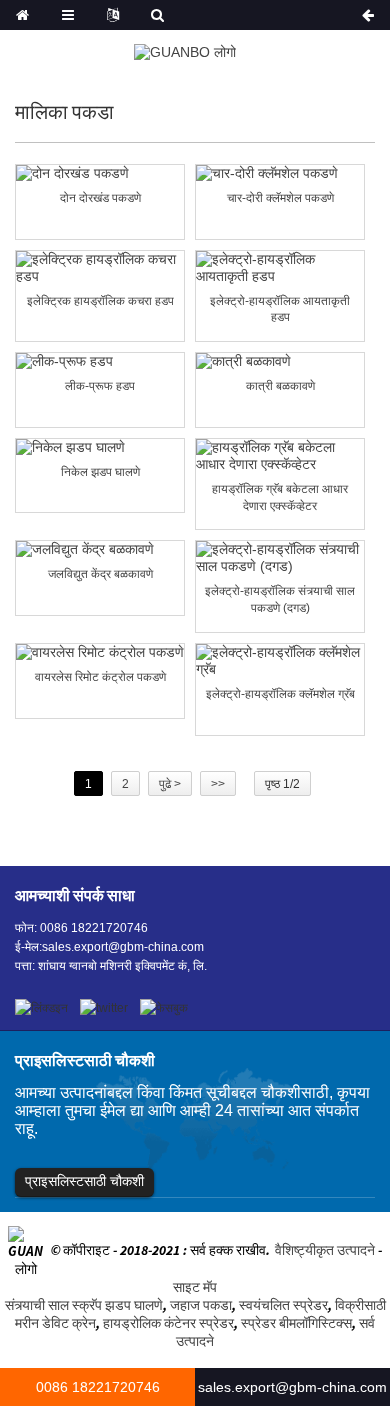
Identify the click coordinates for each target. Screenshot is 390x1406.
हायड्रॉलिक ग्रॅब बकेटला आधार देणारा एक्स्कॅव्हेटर (280, 497)
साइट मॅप (195, 1287)
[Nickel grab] (100, 447)
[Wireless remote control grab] (100, 652)
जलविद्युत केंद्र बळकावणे (100, 574)
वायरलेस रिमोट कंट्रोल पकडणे (100, 677)
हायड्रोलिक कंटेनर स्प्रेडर (168, 1323)
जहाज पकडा (201, 1305)
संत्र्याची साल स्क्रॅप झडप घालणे (84, 1305)
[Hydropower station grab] (100, 549)
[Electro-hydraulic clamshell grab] (280, 661)
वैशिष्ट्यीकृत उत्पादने (325, 1251)
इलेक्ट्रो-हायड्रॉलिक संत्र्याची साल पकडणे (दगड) (280, 599)
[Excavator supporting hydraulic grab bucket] (280, 456)
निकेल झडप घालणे (100, 472)
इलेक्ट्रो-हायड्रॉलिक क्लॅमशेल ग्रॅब (280, 694)
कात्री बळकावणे (280, 386)
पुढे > (170, 784)
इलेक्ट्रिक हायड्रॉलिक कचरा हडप (100, 301)
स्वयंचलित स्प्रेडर (283, 1305)
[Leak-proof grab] (100, 361)
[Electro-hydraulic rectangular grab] (280, 268)
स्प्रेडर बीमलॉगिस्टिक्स (296, 1323)
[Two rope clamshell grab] (100, 173)
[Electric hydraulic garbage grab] (100, 268)
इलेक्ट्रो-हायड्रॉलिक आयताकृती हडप (280, 309)
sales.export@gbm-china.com (123, 947)
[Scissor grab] (280, 361)
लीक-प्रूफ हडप (100, 386)
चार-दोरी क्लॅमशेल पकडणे (280, 198)
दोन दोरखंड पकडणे (100, 198)
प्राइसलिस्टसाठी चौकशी (84, 1181)
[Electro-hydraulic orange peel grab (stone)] (280, 558)
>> (218, 784)
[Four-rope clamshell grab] (280, 173)
